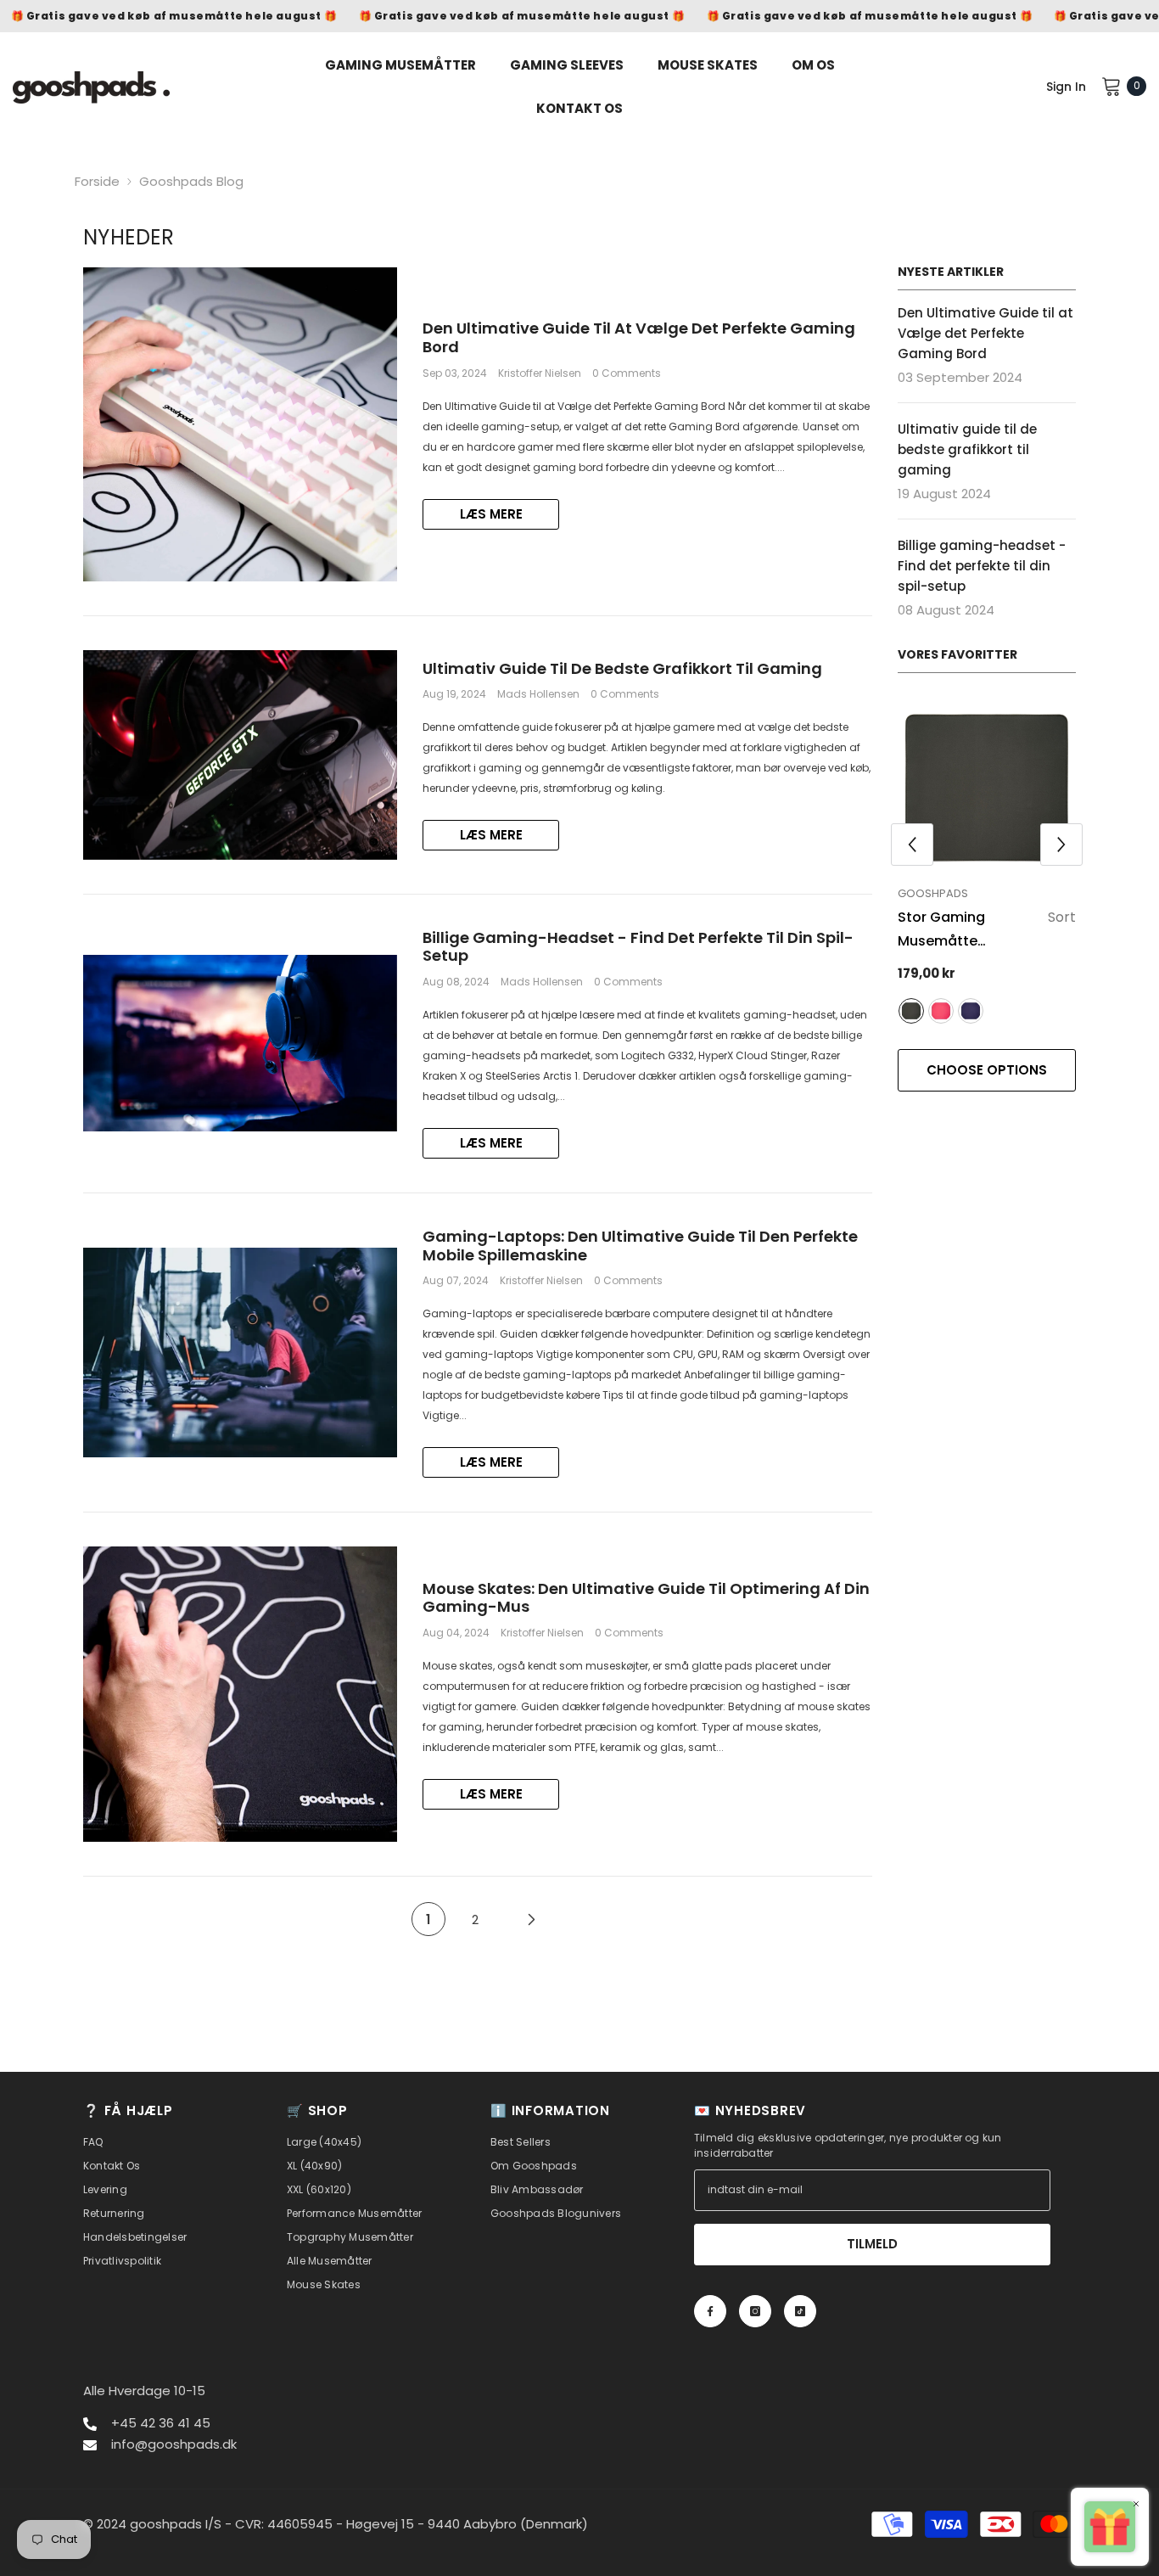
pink (941, 1011)
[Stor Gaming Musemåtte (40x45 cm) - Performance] (987, 788)
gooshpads (933, 893)
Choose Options (987, 1070)
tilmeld (872, 2244)
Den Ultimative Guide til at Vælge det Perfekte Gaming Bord (639, 337)
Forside (97, 181)
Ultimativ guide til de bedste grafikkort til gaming (622, 669)
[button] (912, 845)
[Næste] (532, 1919)
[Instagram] (755, 2311)
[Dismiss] (1136, 2503)
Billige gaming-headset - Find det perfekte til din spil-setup (638, 947)
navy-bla (971, 1011)
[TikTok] (800, 2311)
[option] (987, 904)
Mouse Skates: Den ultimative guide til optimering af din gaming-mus (646, 1598)
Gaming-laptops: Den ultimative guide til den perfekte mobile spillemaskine (640, 1246)
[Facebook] (710, 2311)
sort (911, 1011)
